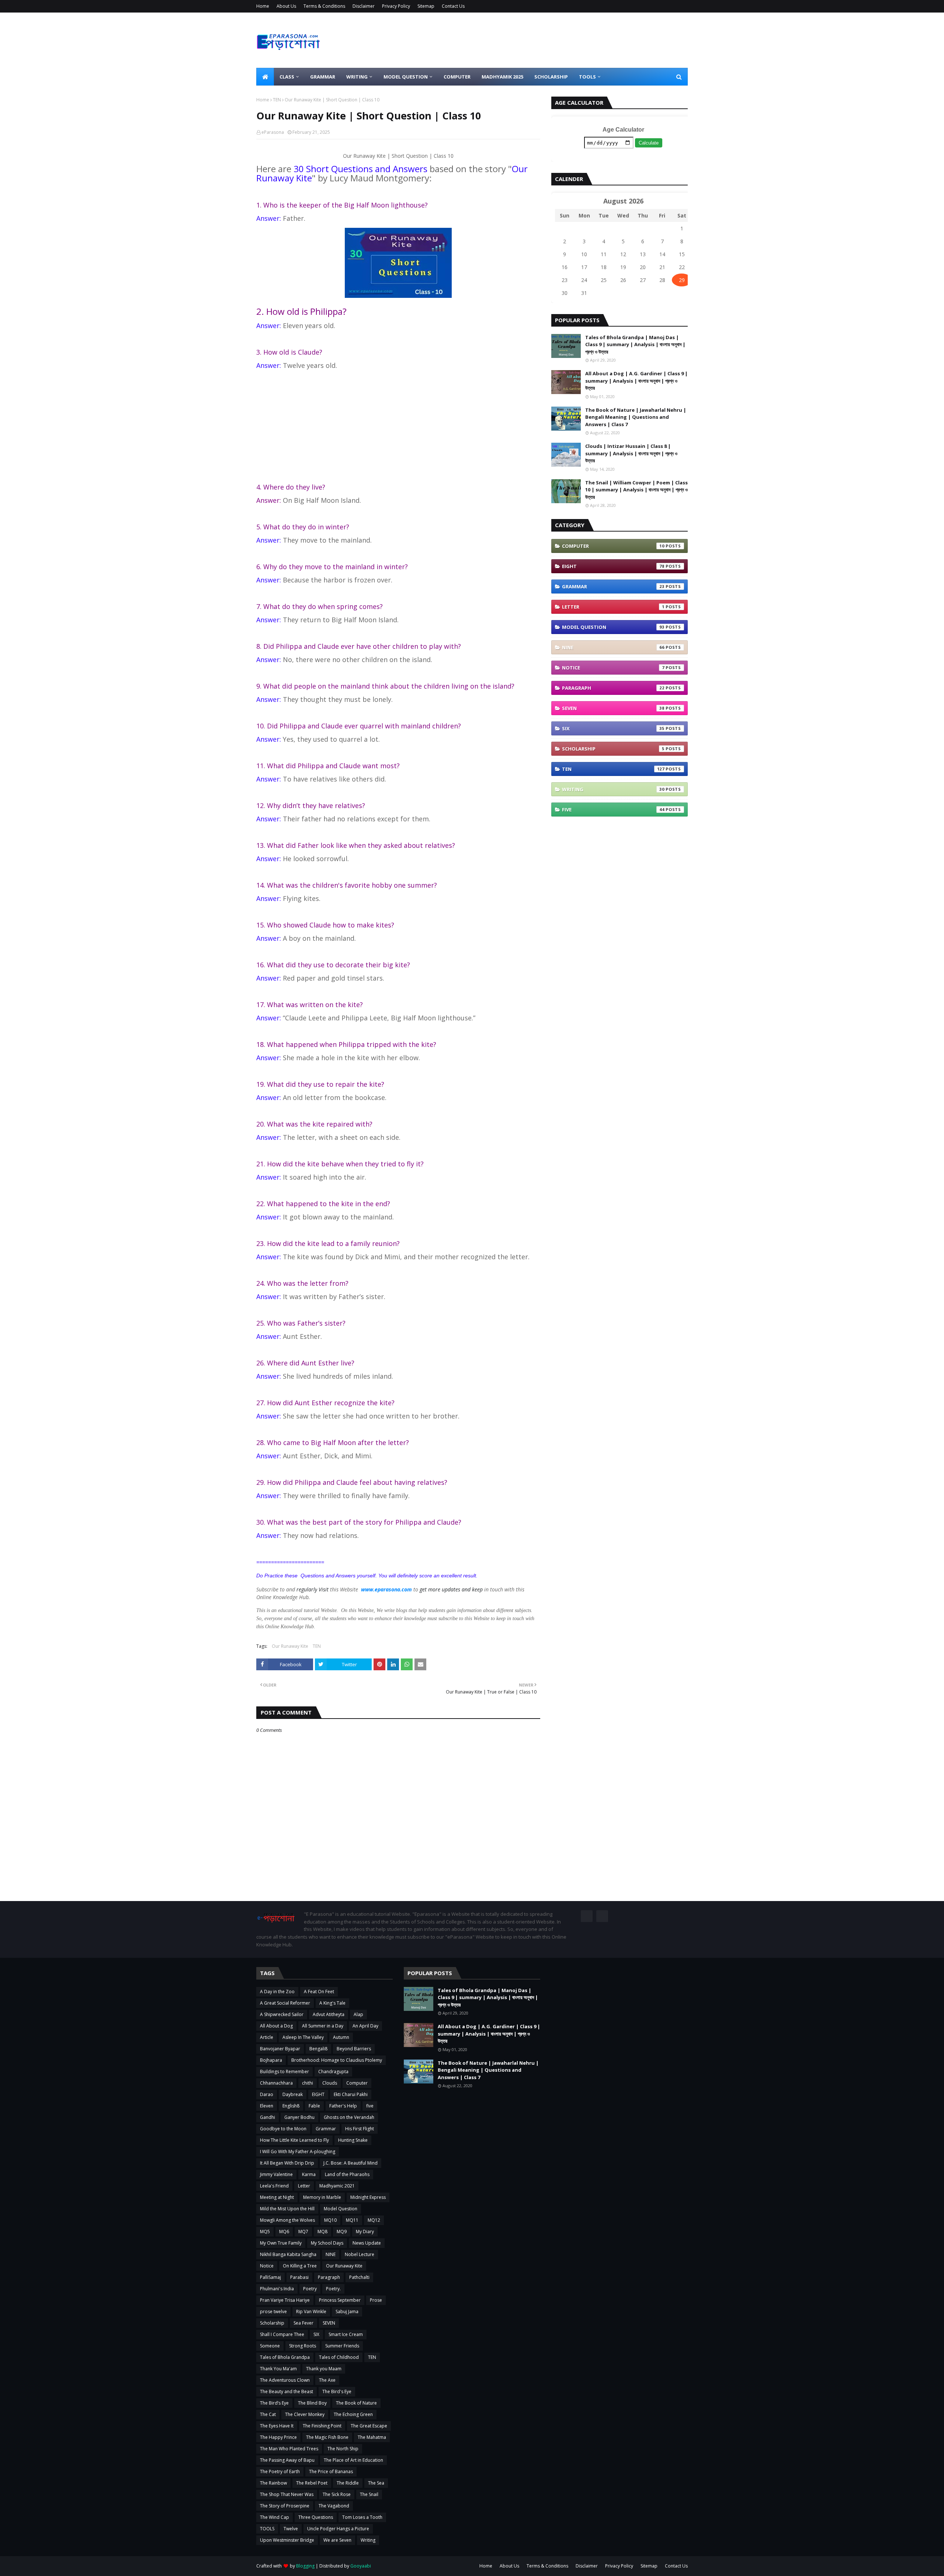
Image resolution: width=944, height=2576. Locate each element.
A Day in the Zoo (277, 1992)
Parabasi (299, 2277)
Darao (267, 2094)
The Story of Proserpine (285, 2506)
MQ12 (374, 2220)
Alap (358, 2014)
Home (263, 6)
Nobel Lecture (360, 2254)
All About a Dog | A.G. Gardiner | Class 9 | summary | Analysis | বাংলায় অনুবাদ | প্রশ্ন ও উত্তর (636, 381)
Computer (613, 546)
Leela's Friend (274, 2186)
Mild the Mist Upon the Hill (287, 2209)
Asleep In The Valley (303, 2037)
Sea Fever (303, 2323)
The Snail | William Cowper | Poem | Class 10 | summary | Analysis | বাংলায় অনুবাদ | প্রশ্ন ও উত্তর (636, 490)
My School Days (327, 2243)
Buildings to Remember (284, 2072)
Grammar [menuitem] (323, 77)
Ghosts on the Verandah (349, 2117)
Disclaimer (364, 6)
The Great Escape (369, 2426)
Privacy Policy (396, 6)
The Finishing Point (322, 2426)
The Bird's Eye (337, 2391)
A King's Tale (332, 2003)
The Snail (369, 2494)
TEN (277, 100)
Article (267, 2037)
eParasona (273, 132)
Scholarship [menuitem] (551, 77)
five (613, 810)
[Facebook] (587, 1916)
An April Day (365, 2026)
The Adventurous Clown (285, 2380)
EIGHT (613, 566)
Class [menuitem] (287, 77)
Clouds (330, 2083)
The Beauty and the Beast (287, 2391)
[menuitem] (265, 77)
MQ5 (265, 2232)
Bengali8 (318, 2049)
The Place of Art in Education (353, 2460)
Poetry (310, 2289)
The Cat (268, 2414)
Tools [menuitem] (587, 77)
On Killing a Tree (300, 2266)
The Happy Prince (278, 2437)
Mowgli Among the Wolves (287, 2220)
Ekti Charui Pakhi (351, 2094)
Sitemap (426, 6)
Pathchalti (359, 2277)
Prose (376, 2300)
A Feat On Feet (319, 1992)
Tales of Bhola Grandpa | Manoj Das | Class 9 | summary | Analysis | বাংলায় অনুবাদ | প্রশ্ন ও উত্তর (635, 344)
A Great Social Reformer (285, 2003)
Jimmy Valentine (276, 2174)
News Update (367, 2243)
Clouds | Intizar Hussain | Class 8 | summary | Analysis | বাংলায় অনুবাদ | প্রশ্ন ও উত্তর (631, 453)
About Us (286, 6)
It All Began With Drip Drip (287, 2163)
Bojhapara (271, 2060)
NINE (613, 647)
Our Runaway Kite (290, 1646)
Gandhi (268, 2117)
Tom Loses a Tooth (362, 2517)
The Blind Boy (312, 2403)
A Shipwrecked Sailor (282, 2014)
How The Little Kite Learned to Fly (294, 2140)
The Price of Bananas (331, 2471)
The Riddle (348, 2483)
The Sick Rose (337, 2494)
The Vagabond (334, 2506)
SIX (613, 728)
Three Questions (316, 2517)
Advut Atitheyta (329, 2014)
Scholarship (613, 749)
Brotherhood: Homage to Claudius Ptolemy (337, 2060)
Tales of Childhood (339, 2357)
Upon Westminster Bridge (287, 2540)
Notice (613, 668)
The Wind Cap (275, 2517)
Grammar (613, 586)
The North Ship (343, 2449)
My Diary (365, 2232)
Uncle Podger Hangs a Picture (338, 2529)
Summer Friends (342, 2346)
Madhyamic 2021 (337, 2186)
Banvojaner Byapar (280, 2049)
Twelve (291, 2529)
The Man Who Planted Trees (289, 2449)
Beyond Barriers (354, 2049)
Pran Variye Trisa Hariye (285, 2300)
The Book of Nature (356, 2403)
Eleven (267, 2106)
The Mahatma (372, 2437)
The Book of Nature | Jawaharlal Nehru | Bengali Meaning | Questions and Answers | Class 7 (636, 417)
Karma (309, 2174)
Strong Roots (303, 2346)
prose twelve (273, 2312)
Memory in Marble (322, 2197)
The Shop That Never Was (287, 2494)
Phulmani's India (277, 2289)
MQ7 (303, 2232)
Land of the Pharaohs (347, 2174)
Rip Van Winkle (311, 2312)
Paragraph (613, 688)
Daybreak (293, 2094)
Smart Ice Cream (346, 2334)
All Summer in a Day (323, 2026)
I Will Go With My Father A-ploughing (298, 2152)
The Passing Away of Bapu (287, 2460)
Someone (270, 2346)
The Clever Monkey (305, 2414)
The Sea (376, 2483)
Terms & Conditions (324, 6)
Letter (613, 607)
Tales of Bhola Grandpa (285, 2357)
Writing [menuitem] (357, 77)
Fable (314, 2106)
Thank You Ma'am (278, 2369)
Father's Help (343, 2106)
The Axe (327, 2380)
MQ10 (330, 2220)
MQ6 (284, 2232)
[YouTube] (602, 1916)
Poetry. (333, 2289)
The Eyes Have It (277, 2426)
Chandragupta (333, 2072)
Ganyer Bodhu (299, 2117)
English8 (291, 2106)
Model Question (613, 627)
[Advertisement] (398, 427)
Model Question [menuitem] (406, 77)
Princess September (340, 2300)
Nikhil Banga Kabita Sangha (288, 2254)
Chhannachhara (276, 2083)
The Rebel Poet (312, 2483)
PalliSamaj (270, 2277)
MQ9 (342, 2232)
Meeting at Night (277, 2197)
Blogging (305, 2566)
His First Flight (360, 2129)
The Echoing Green (353, 2414)
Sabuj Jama (347, 2312)
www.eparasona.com (386, 1589)
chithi (308, 2083)
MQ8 (322, 2232)
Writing (613, 789)
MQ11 (352, 2220)
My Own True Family (281, 2243)
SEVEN (613, 708)
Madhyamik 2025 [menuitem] (502, 77)
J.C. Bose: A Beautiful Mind (350, 2163)
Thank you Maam (324, 2369)
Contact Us (453, 6)
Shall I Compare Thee (282, 2334)
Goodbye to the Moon (283, 2129)
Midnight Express (368, 2197)
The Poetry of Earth (280, 2471)
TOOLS (267, 2529)
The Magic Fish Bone (327, 2437)
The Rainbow (273, 2483)
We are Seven (337, 2540)
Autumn (341, 2037)
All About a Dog (276, 2026)
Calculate (649, 143)
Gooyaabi (361, 2566)
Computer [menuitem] (457, 77)
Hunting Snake (353, 2140)
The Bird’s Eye (274, 2403)
